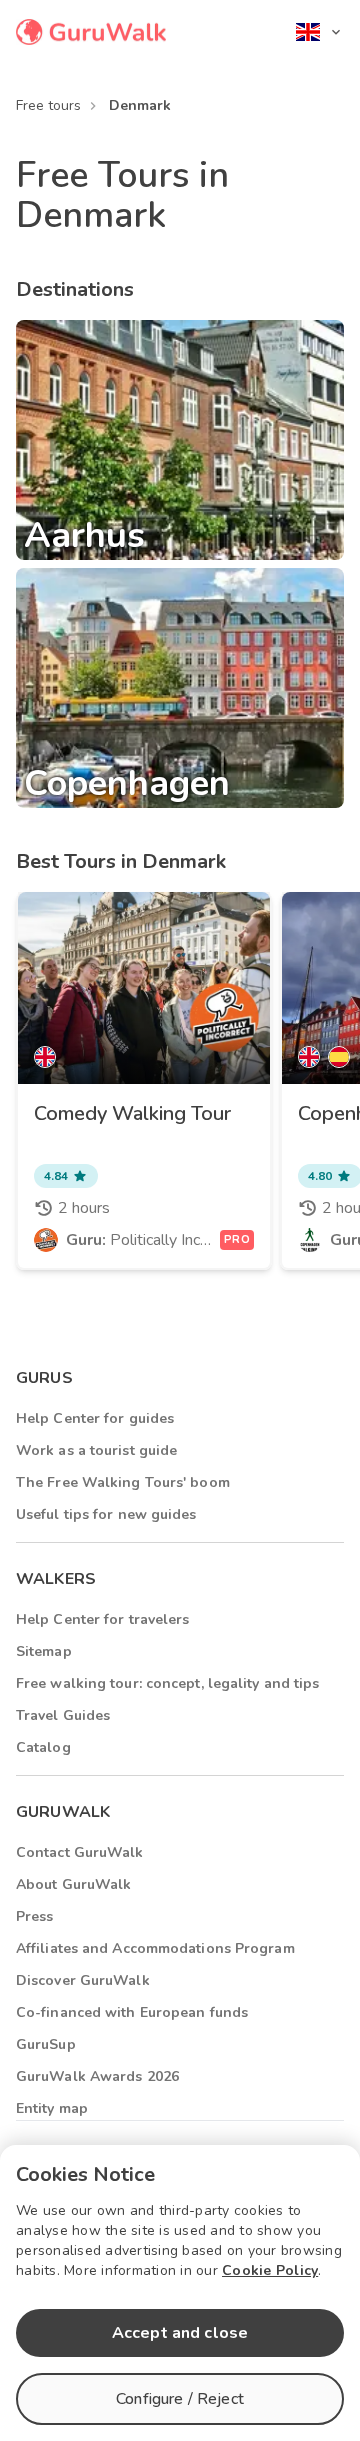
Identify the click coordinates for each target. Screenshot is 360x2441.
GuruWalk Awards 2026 (97, 2076)
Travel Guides (63, 1715)
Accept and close (180, 2333)
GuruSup (46, 2044)
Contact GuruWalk (80, 1852)
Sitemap (44, 1651)
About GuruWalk (73, 1884)
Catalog (43, 1747)
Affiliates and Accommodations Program (155, 1948)
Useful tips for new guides (106, 1514)
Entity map (52, 2108)
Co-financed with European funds (132, 2012)
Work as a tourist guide (96, 1450)
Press (35, 1916)
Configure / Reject (180, 2399)
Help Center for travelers (103, 1619)
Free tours (48, 105)
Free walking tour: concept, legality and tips (168, 1683)
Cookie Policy (270, 2270)
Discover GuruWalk (83, 1980)
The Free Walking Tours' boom (123, 1482)
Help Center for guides (95, 1418)
